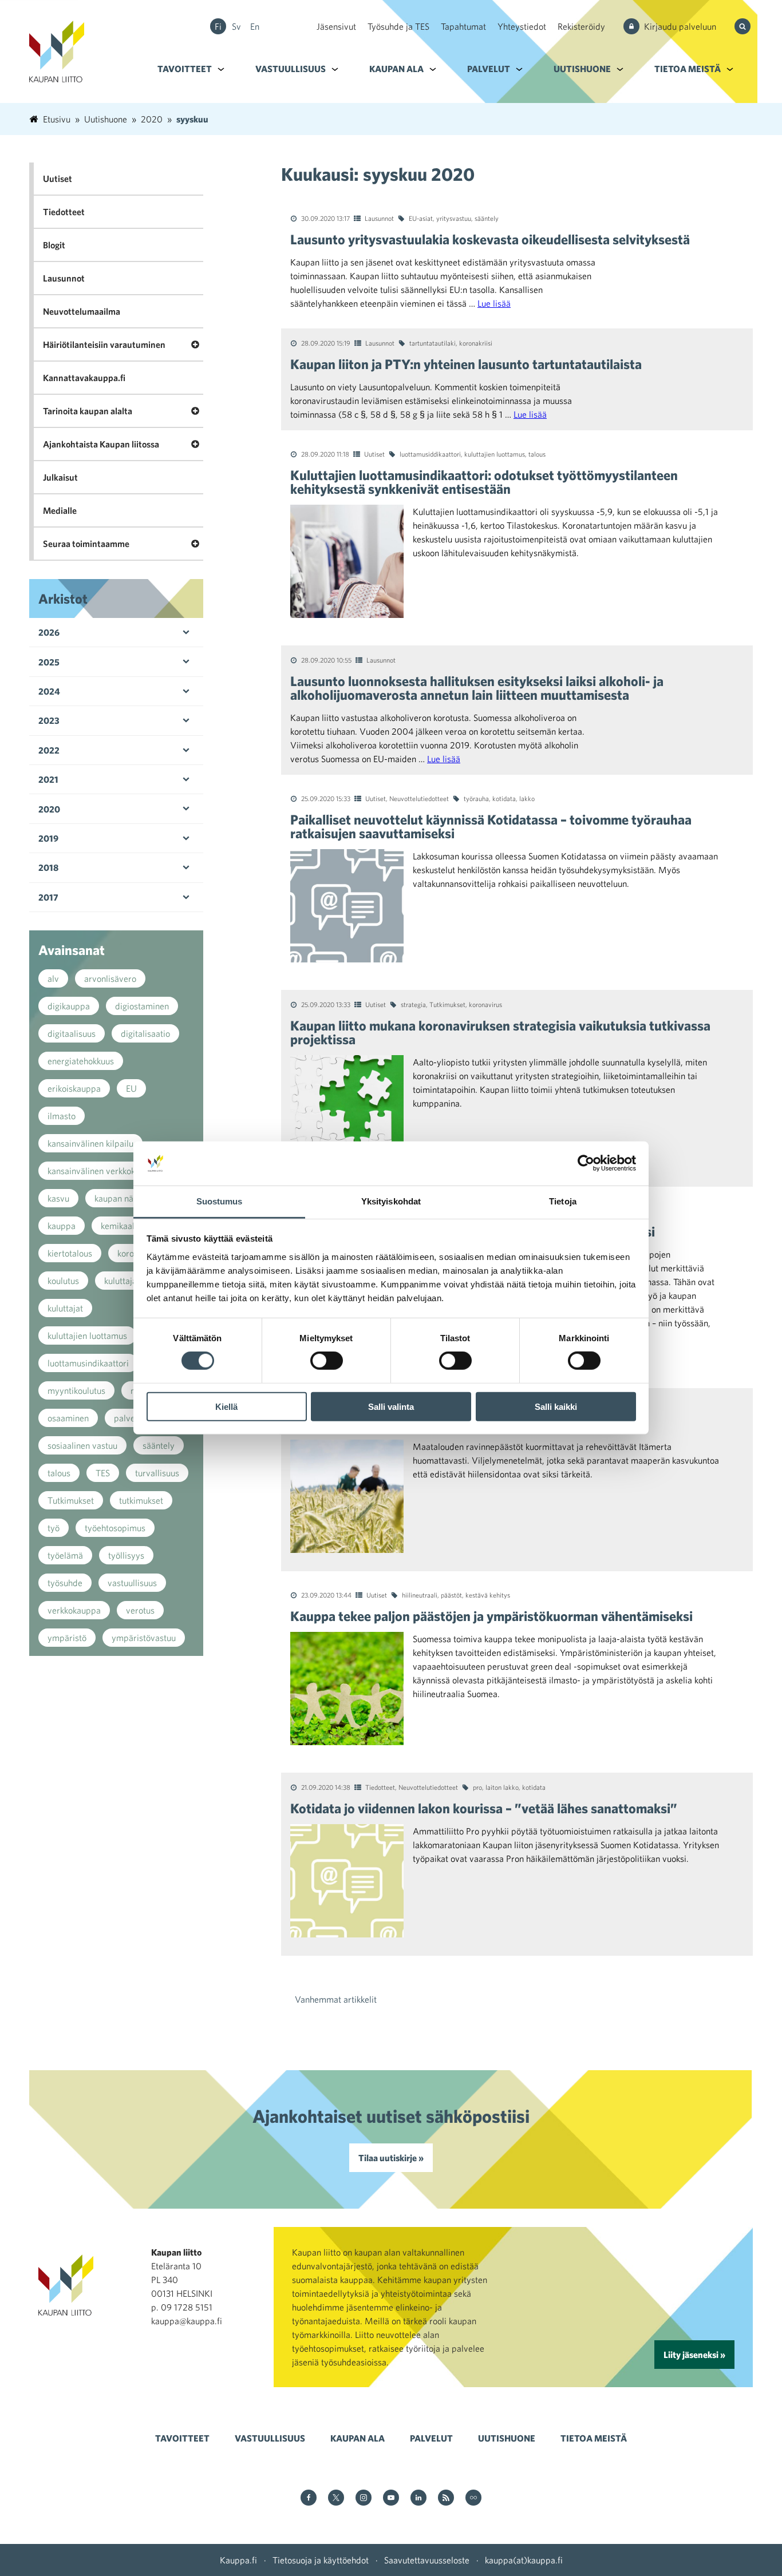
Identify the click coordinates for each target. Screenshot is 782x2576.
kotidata (504, 798)
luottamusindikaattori (88, 1363)
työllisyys (126, 1555)
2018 (48, 867)
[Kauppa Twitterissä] (336, 2498)
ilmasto (62, 1116)
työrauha (476, 798)
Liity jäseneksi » (694, 2355)
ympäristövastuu (144, 1638)
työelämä (65, 1555)
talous (537, 454)
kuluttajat (65, 1308)
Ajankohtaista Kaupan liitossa (101, 444)
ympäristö (67, 1638)
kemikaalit (120, 1226)
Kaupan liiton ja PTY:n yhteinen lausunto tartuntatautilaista (466, 364)
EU (131, 1088)
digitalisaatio (145, 1033)
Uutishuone (582, 69)
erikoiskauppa (74, 1088)
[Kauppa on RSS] (446, 2498)
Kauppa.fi (238, 2560)
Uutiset (374, 454)
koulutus (63, 1281)
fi (218, 26)
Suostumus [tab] (220, 1201)
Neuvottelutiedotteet (419, 798)
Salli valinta (391, 1406)
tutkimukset (141, 1500)
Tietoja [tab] (563, 1201)
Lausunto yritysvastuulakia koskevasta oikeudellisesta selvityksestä (490, 239)
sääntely (487, 218)
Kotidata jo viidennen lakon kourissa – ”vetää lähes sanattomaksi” (484, 1808)
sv (236, 26)
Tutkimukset (447, 1004)
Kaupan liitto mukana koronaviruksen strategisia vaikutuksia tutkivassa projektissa (500, 1032)
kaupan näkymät (126, 1198)
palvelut (129, 1418)
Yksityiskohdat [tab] (391, 1201)
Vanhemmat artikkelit (336, 1999)
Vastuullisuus (291, 69)
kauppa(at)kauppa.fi (524, 2560)
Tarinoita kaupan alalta (88, 411)
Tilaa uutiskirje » (391, 2158)
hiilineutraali (420, 1595)
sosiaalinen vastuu (82, 1445)
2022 (49, 750)
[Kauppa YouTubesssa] (391, 2498)
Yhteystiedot (522, 26)
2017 (48, 897)
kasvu (58, 1198)
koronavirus (485, 1004)
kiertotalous (70, 1253)
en (255, 26)
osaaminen (68, 1418)
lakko (527, 798)
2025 (49, 662)
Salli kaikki (556, 1406)
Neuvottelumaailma (82, 311)
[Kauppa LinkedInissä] (418, 2498)
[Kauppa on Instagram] (364, 2498)
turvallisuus (157, 1473)
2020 (49, 809)
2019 (48, 838)
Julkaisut (60, 477)
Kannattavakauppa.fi (84, 378)
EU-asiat (421, 218)
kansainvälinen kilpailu (90, 1143)
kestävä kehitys (488, 1595)
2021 (48, 779)
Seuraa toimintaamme (86, 544)
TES (103, 1473)
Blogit (54, 245)
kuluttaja (121, 1281)
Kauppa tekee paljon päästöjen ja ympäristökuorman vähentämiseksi (491, 1616)
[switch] (327, 1361)
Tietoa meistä (688, 69)
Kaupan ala (396, 69)
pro (477, 1787)
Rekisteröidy (581, 26)
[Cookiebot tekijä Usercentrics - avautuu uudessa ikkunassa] (586, 1163)
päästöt (451, 1595)
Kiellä (226, 1406)
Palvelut (489, 69)
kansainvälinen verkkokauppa (103, 1171)
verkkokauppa (74, 1610)
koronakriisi (476, 343)
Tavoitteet (185, 69)
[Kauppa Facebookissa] (309, 2498)
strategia (413, 1004)
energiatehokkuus (81, 1061)
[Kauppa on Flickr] (473, 2498)
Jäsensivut (336, 26)
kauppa (62, 1226)
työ (54, 1528)
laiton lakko (502, 1787)
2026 (49, 632)
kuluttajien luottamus (495, 454)
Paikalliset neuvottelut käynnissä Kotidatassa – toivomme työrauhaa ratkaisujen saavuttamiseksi (491, 826)
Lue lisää (494, 303)
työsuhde (65, 1583)
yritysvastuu (454, 218)
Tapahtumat (463, 26)
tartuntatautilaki (433, 343)
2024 (49, 691)
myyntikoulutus (76, 1390)
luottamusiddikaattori (430, 454)
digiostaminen (142, 1006)
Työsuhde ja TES (398, 26)
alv (53, 978)
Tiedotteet (380, 1787)
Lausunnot (379, 218)
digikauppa (69, 1006)
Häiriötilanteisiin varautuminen (104, 344)
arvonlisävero (110, 978)
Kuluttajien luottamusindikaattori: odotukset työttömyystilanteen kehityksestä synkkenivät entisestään (484, 482)
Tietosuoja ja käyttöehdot (321, 2560)
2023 (49, 720)
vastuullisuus (132, 1583)
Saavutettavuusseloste (427, 2560)
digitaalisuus (72, 1033)
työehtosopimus (115, 1528)
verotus (140, 1610)
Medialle (60, 510)
